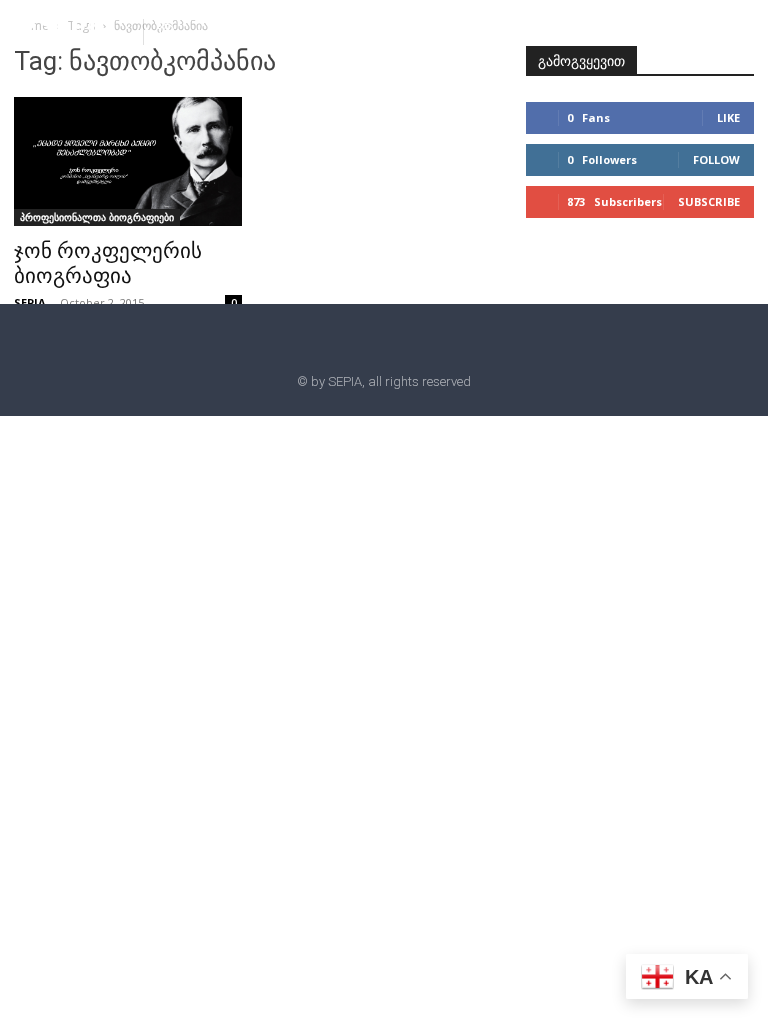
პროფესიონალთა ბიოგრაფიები (97, 217)
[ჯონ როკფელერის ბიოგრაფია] (128, 161)
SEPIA (30, 302)
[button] (167, 31)
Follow (716, 159)
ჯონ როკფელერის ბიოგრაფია (108, 263)
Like (728, 117)
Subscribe (709, 201)
